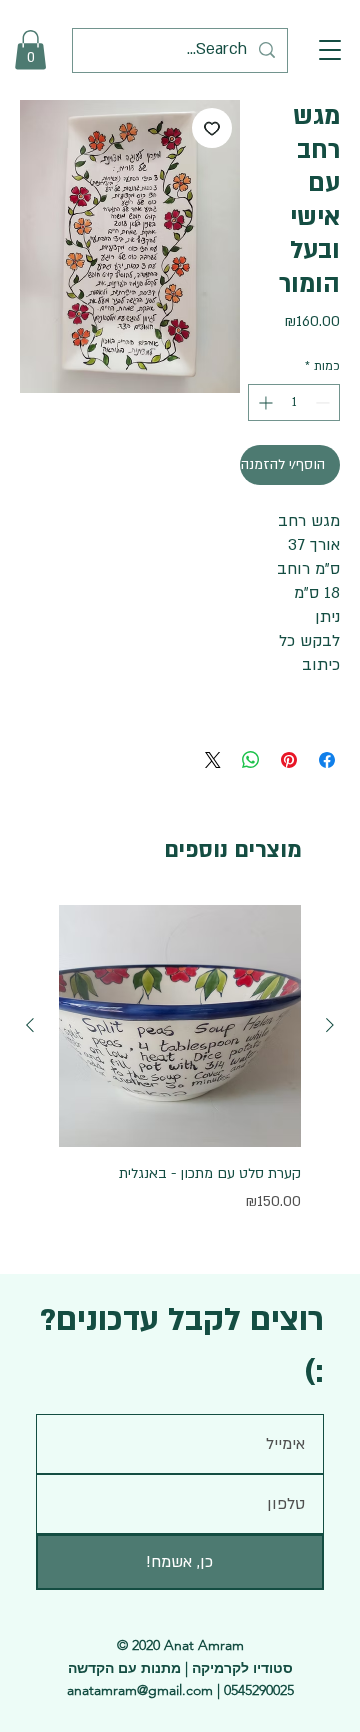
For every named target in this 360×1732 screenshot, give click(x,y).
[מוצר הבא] (30, 1025)
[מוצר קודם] (330, 1025)
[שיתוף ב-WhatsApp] (251, 760)
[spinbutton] (294, 402)
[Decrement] (324, 402)
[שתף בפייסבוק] (327, 760)
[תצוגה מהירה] (180, 1026)
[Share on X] (213, 760)
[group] (180, 1059)
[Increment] (263, 402)
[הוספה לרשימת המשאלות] (212, 128)
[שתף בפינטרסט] (289, 760)
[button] (330, 50)
